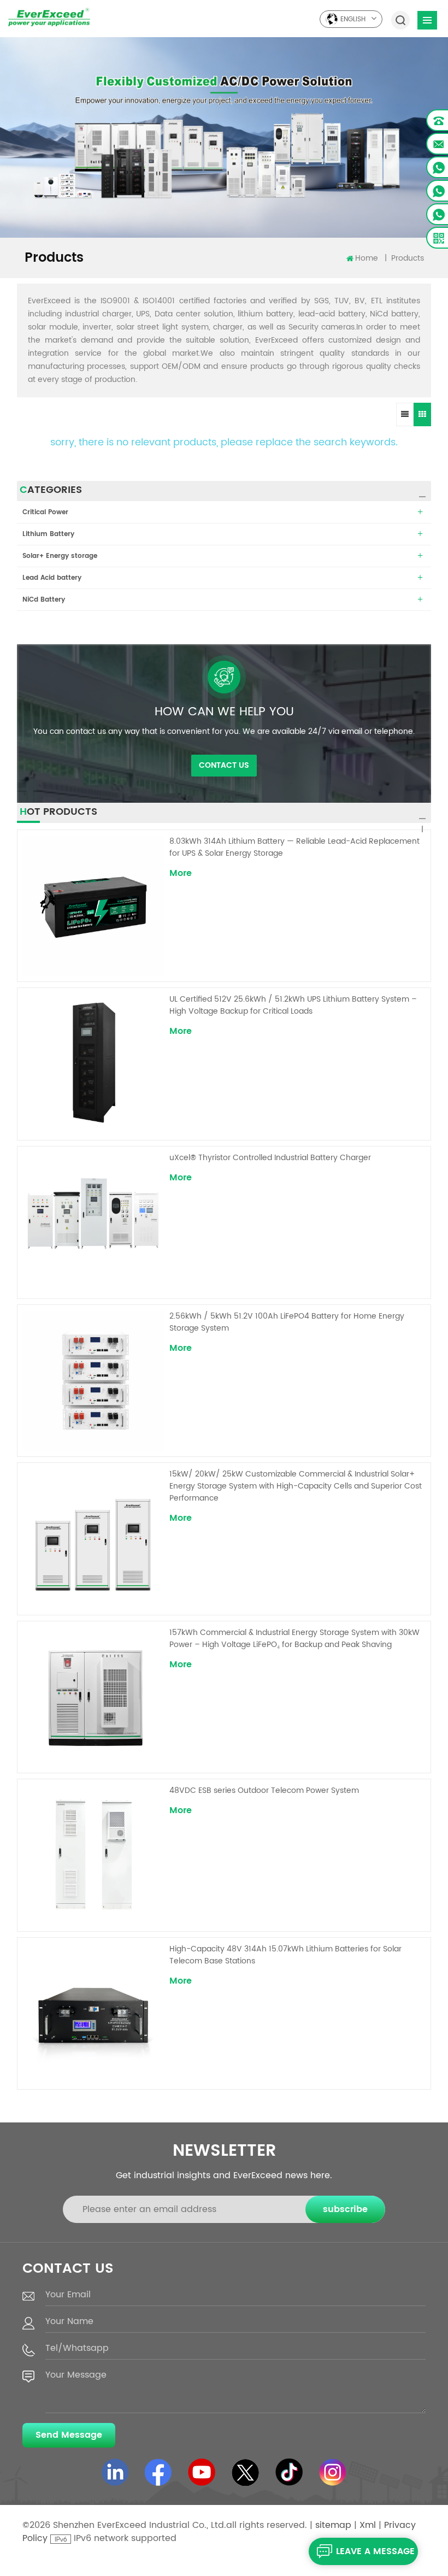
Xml (368, 2525)
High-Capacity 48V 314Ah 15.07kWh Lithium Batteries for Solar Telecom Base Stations (285, 1955)
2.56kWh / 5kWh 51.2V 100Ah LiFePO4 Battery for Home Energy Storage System (287, 1322)
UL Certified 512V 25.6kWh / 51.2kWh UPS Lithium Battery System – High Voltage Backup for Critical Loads (293, 1005)
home (367, 258)
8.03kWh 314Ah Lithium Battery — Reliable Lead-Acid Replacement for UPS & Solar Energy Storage (294, 848)
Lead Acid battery (52, 578)
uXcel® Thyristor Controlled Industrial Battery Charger (270, 1158)
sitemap (333, 2525)
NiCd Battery (44, 600)
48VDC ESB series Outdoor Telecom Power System (264, 1791)
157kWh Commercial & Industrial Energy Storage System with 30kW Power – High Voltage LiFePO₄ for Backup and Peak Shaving (294, 1639)
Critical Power (45, 512)
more (181, 873)
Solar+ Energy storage (60, 556)
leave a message (375, 2551)
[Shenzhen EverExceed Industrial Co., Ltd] (49, 17)
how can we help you (224, 712)
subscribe (345, 2209)
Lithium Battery (48, 534)
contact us (224, 765)
